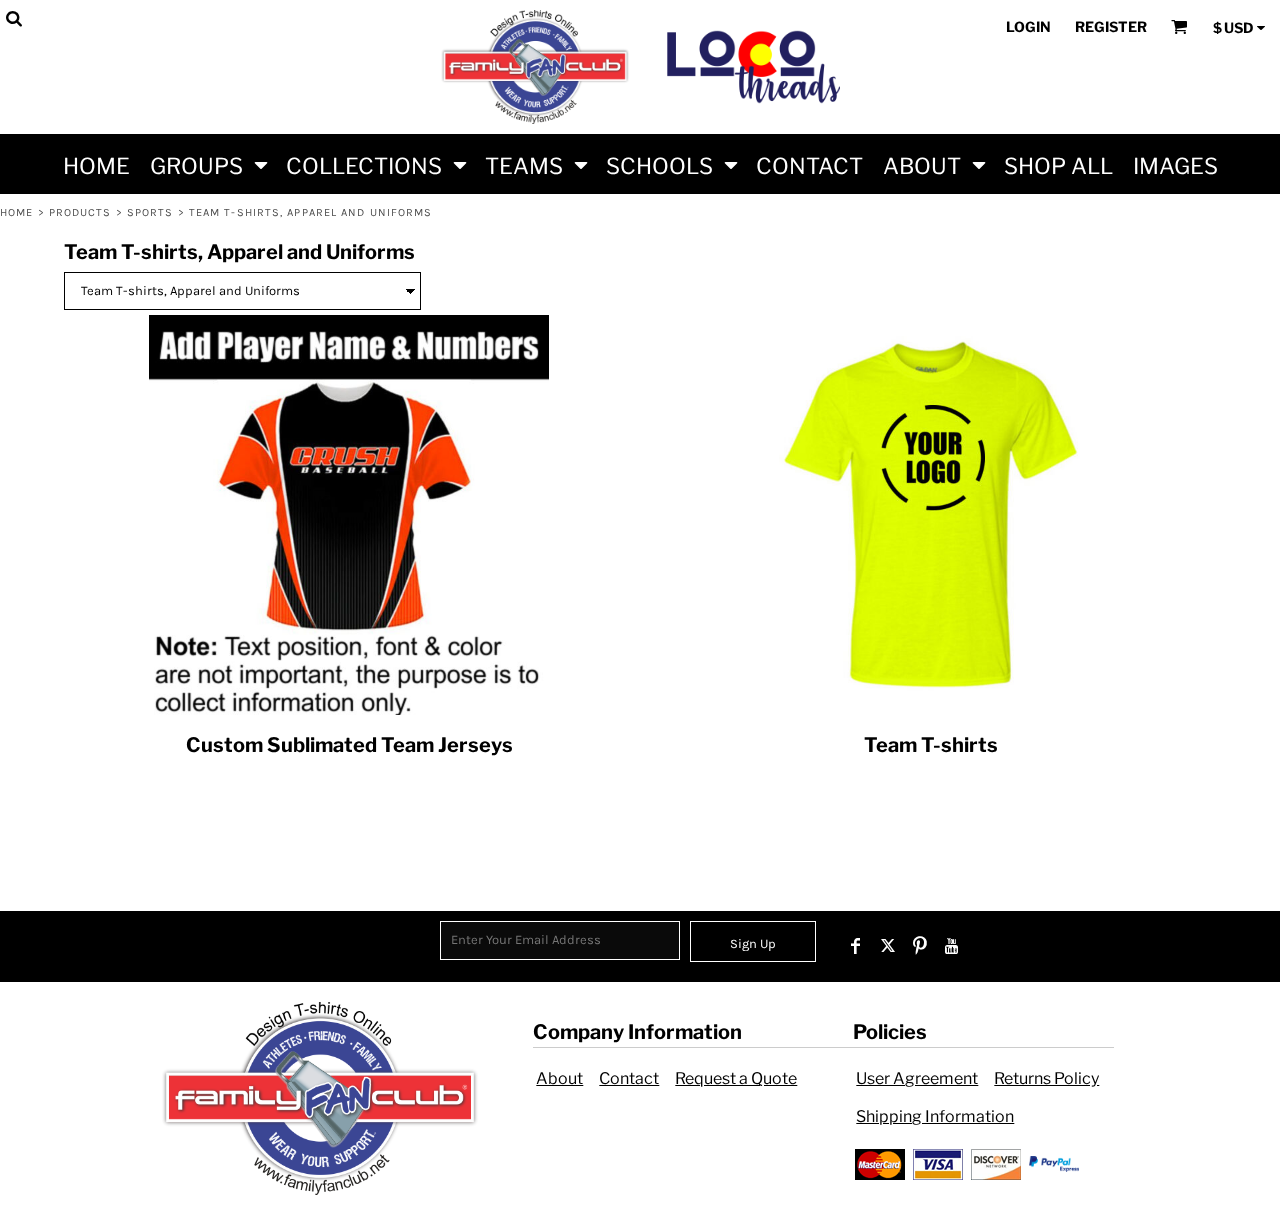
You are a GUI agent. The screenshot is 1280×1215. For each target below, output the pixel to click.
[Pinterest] (920, 946)
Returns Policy (1046, 1078)
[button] (208, 164)
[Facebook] (856, 946)
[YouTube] (952, 946)
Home (16, 212)
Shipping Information (935, 1116)
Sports (150, 212)
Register (1111, 26)
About (559, 1078)
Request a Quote (736, 1078)
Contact (629, 1078)
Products (80, 212)
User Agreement (917, 1078)
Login (1028, 26)
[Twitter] (888, 946)
